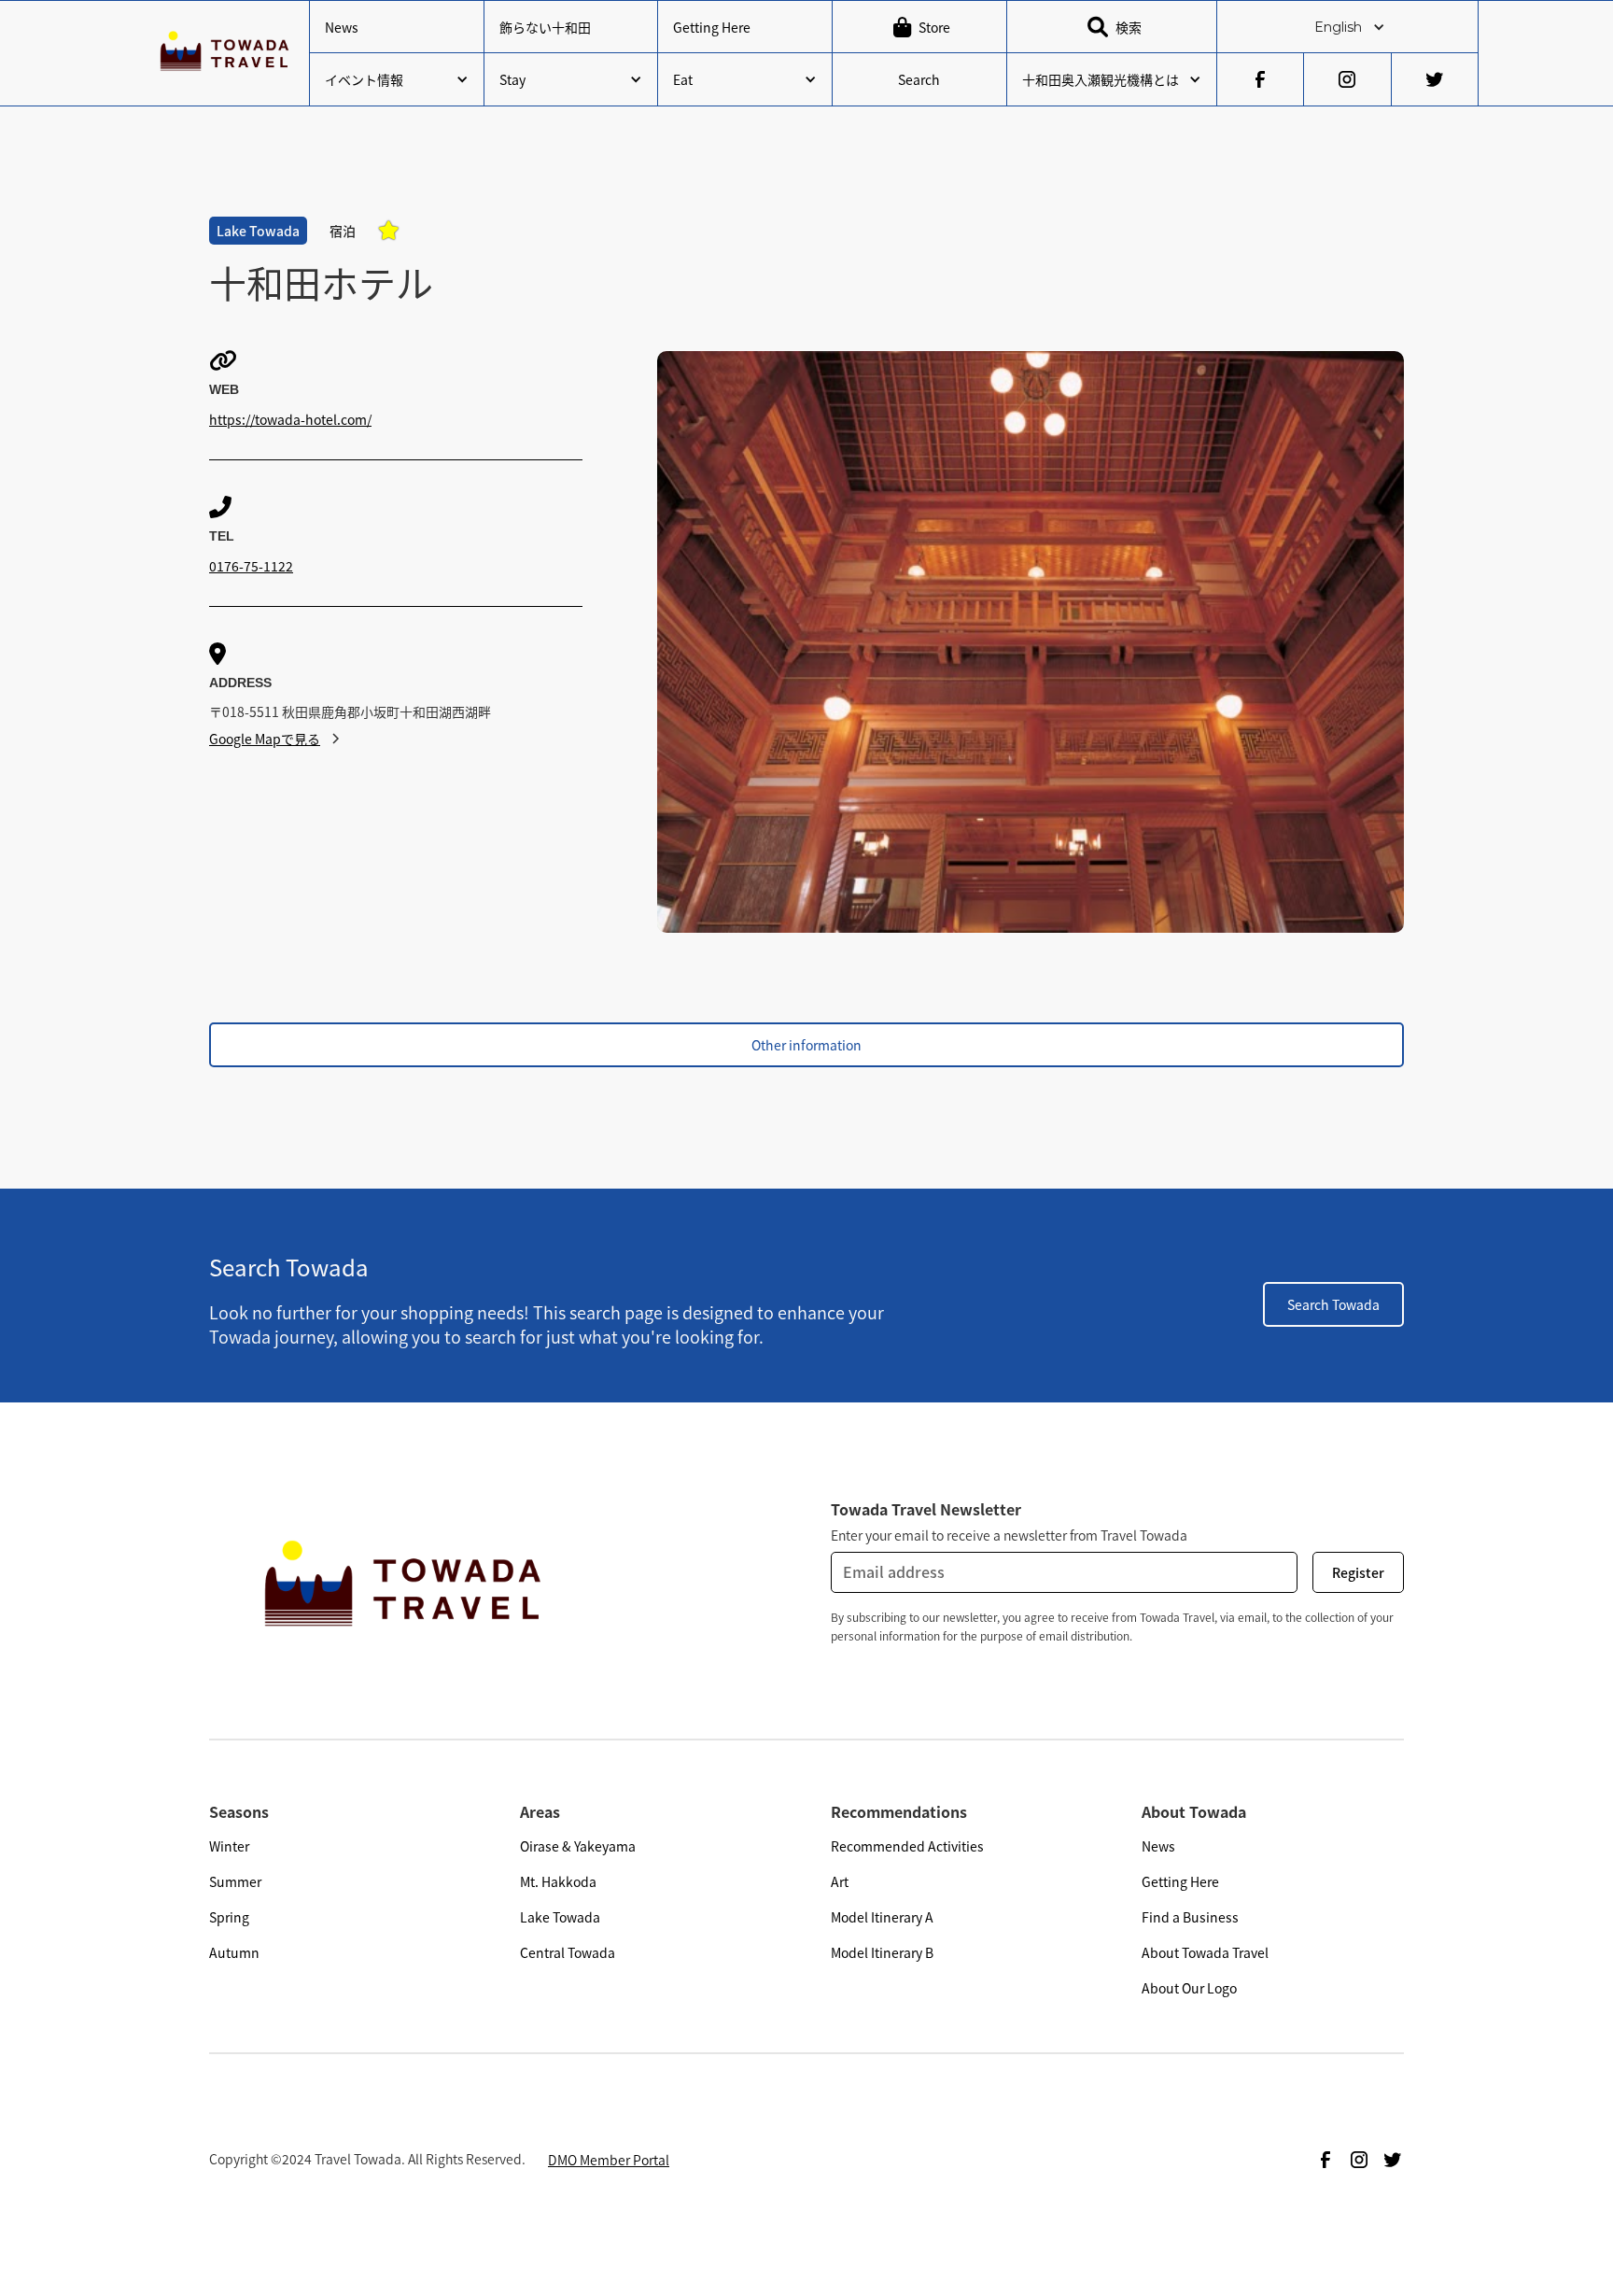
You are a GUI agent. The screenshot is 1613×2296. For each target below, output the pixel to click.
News (342, 27)
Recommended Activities (907, 1846)
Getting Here (712, 27)
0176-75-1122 (251, 566)
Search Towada (1333, 1304)
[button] (1347, 27)
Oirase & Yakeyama (578, 1846)
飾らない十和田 (545, 27)
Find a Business (1190, 1917)
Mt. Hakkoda (558, 1881)
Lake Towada (560, 1917)
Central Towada (568, 1952)
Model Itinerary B (882, 1952)
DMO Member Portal (609, 2160)
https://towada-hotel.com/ (290, 419)
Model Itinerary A (882, 1917)
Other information (806, 1045)
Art (840, 1881)
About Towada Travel (1205, 1952)
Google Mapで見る (265, 739)
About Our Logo (1189, 1988)
